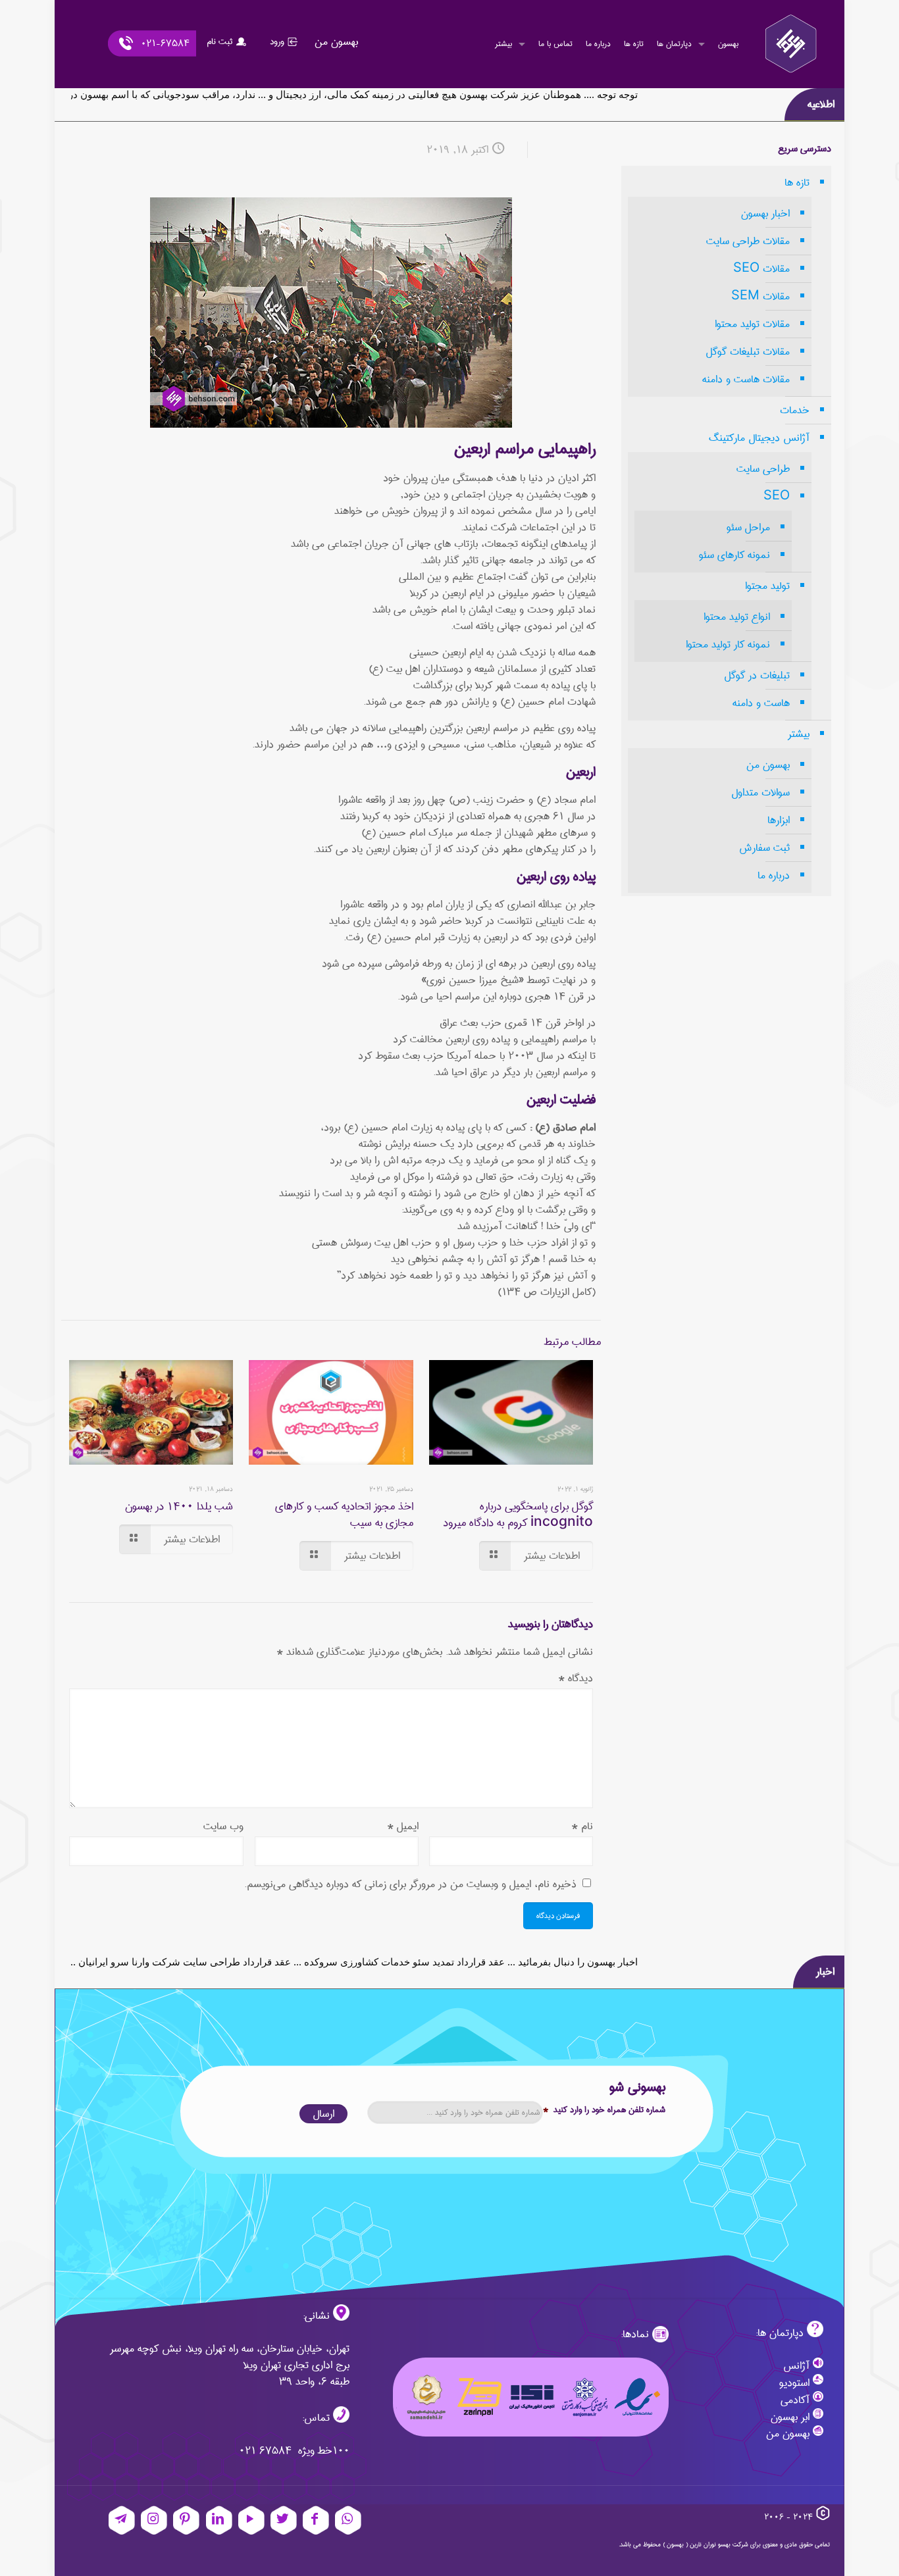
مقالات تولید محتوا (752, 324)
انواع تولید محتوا (737, 617)
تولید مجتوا (767, 586)
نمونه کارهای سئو (734, 555)
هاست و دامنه (761, 703)
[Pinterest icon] (186, 2521)
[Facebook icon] (316, 2521)
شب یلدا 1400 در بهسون (179, 1506)
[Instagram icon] (154, 2521)
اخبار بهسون (765, 214)
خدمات (795, 410)
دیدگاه (576, 1678)
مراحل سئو (748, 527)
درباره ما (774, 875)
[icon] (122, 2521)
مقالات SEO (761, 269)
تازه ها (797, 183)
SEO (777, 496)
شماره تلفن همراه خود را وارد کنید (604, 2110)
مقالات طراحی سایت (748, 241)
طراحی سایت (763, 469)
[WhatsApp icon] (348, 2521)
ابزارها (779, 820)
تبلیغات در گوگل (757, 675)
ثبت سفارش (764, 848)
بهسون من (768, 765)
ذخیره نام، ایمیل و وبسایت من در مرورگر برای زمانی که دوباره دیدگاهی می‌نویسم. (410, 1884)
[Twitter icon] (284, 2521)
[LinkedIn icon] (219, 2521)
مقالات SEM (760, 296)
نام (582, 1826)
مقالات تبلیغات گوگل (748, 352)
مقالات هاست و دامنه (746, 379)
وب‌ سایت (223, 1826)
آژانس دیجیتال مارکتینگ (759, 438)
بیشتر (799, 734)
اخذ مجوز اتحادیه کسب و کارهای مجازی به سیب (344, 1515)
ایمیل (403, 1826)
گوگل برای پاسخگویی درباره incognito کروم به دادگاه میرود (518, 1515)
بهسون (675, 2544)
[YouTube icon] (251, 2521)
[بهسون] (791, 44)
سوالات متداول (760, 793)
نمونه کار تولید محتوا (728, 644)
